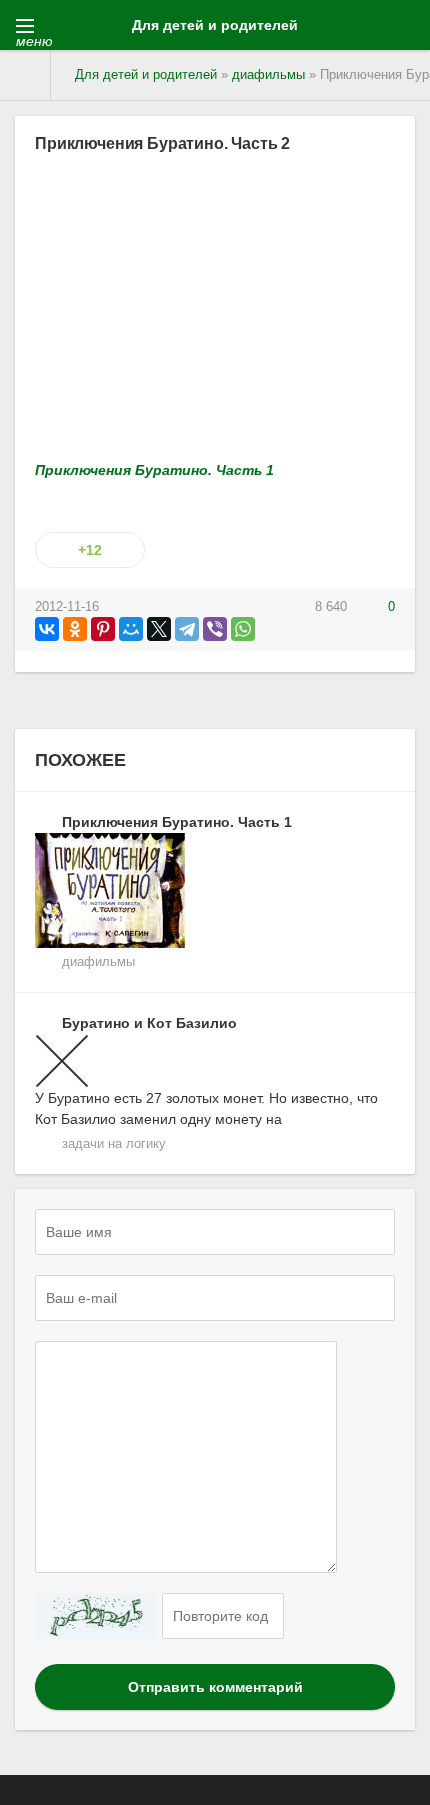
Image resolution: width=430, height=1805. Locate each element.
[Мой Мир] (131, 629)
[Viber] (215, 629)
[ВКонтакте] (47, 629)
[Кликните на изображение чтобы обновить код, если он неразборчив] (96, 1616)
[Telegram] (187, 629)
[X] (159, 629)
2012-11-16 (67, 607)
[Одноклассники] (75, 629)
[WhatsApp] (243, 629)
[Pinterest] (103, 629)
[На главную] (25, 75)
